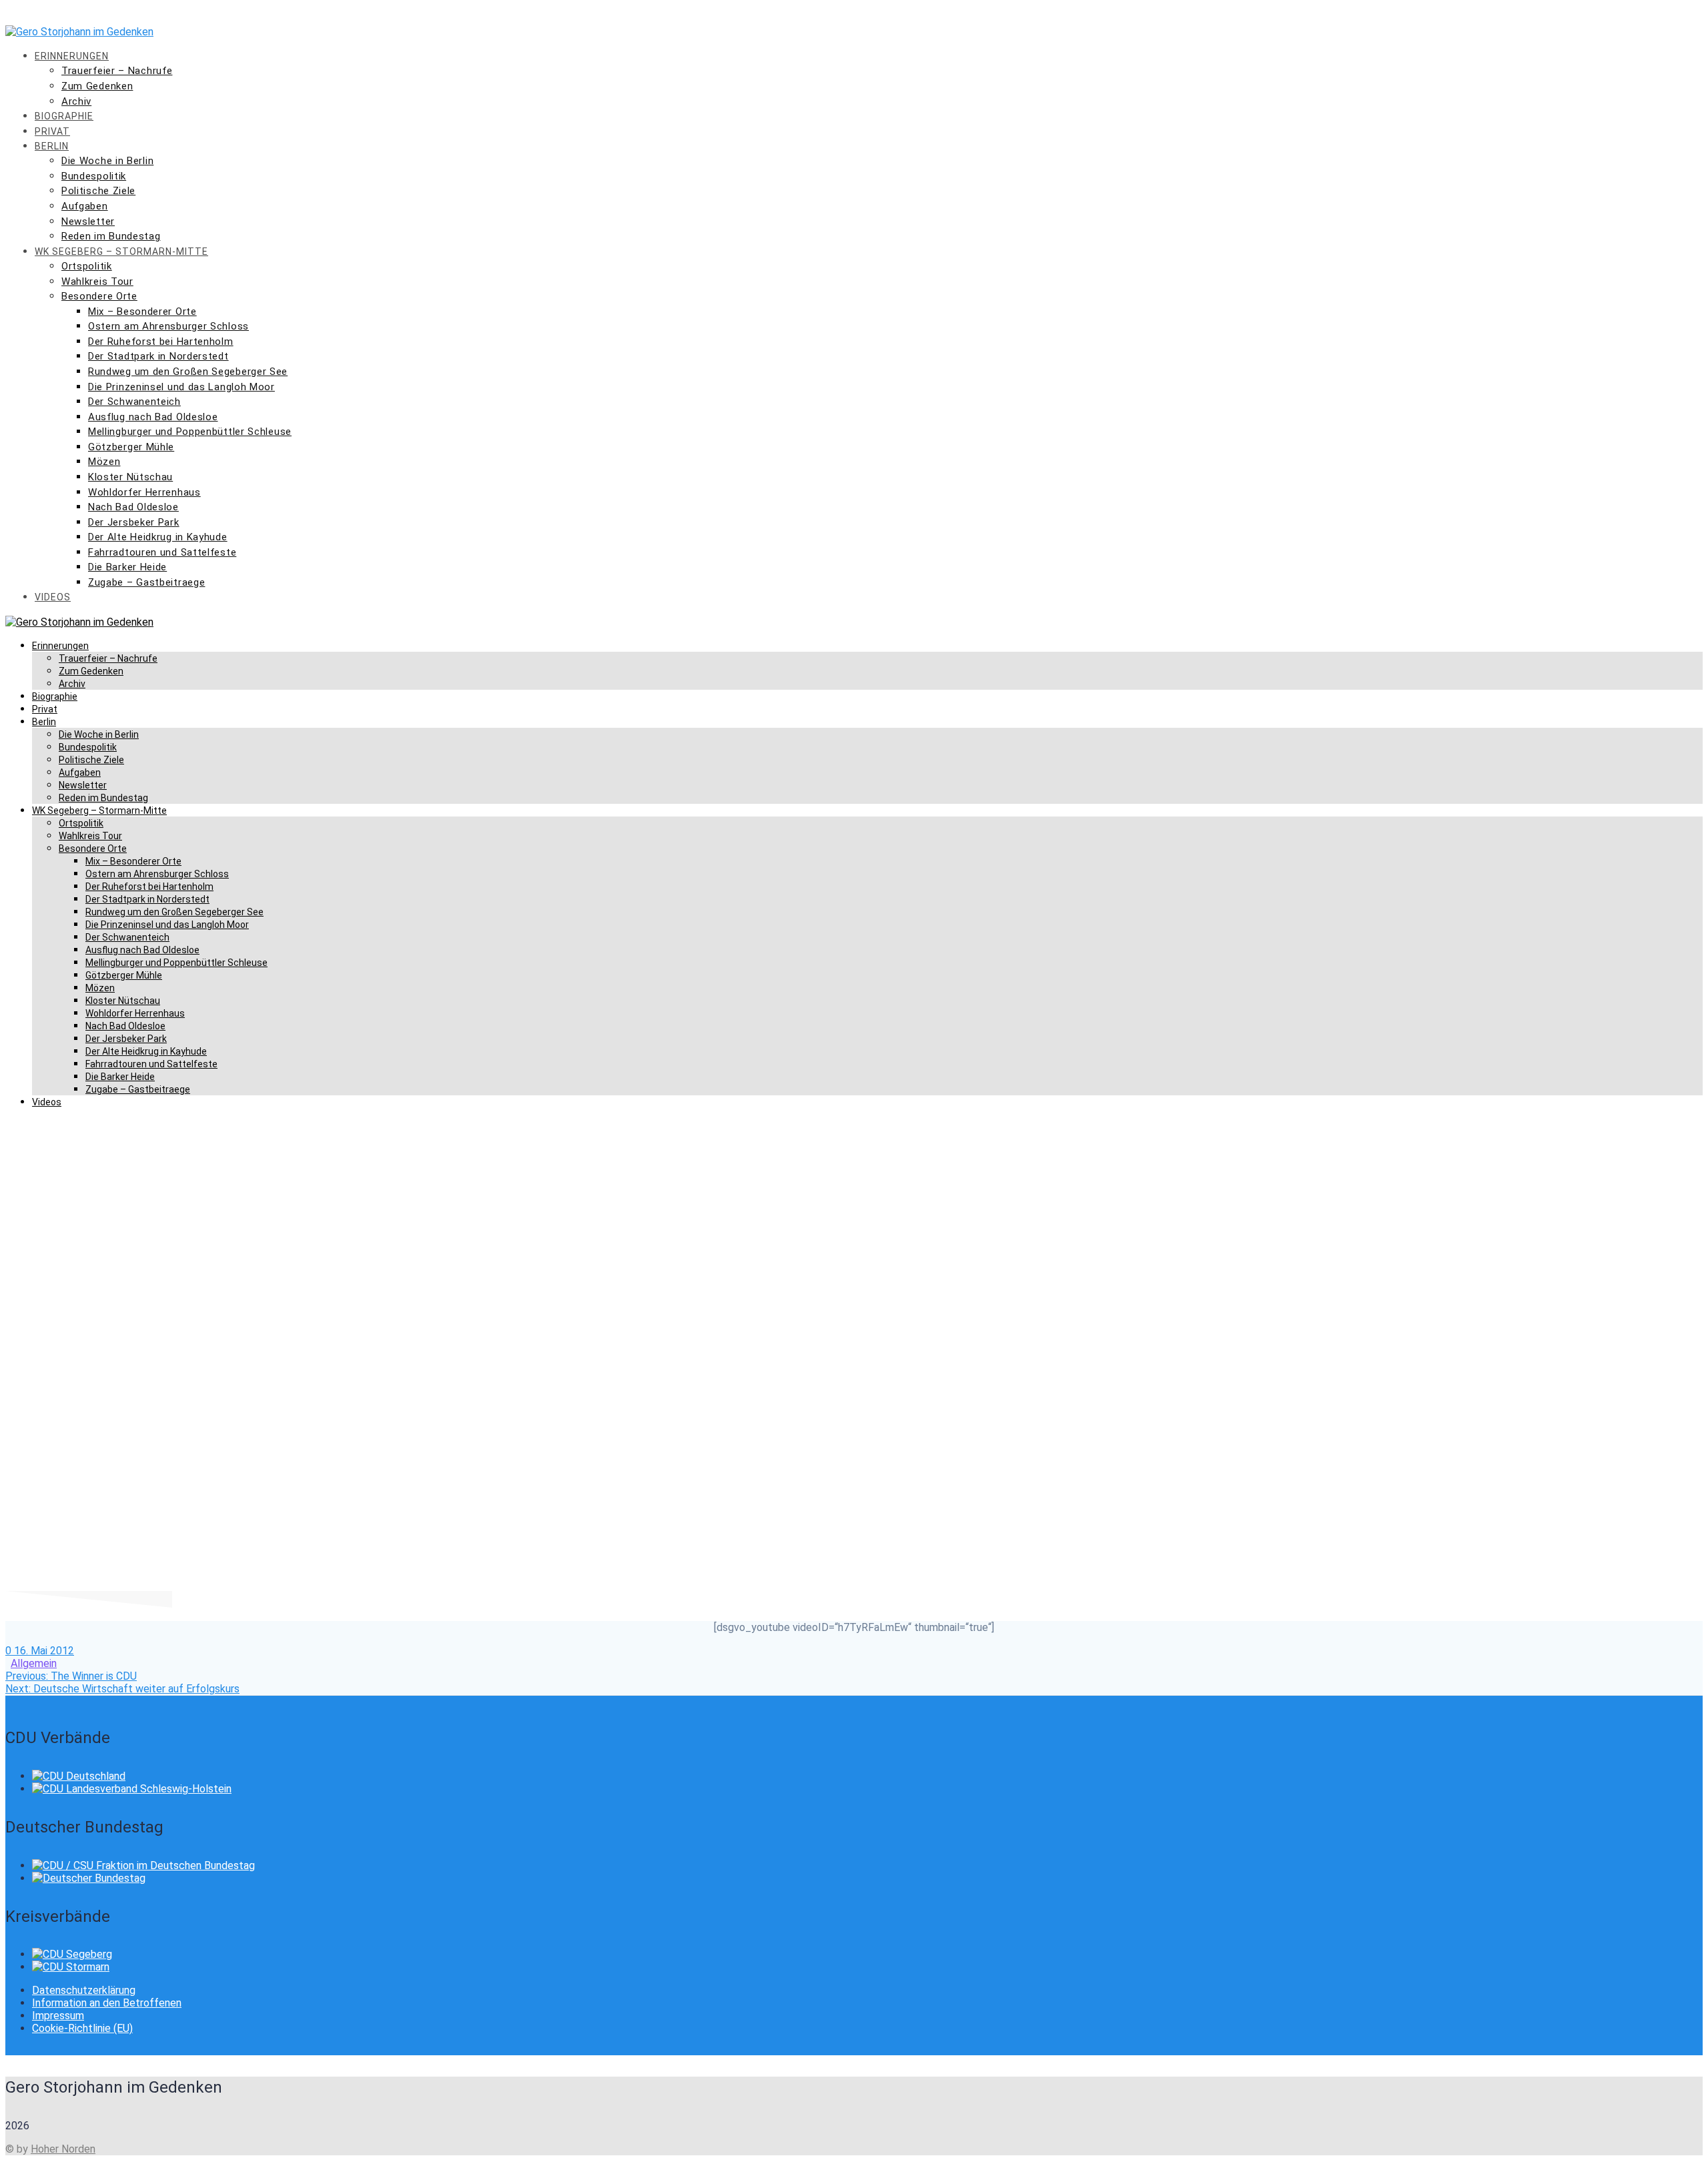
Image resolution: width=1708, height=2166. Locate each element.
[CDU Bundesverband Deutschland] (79, 1776)
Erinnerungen (72, 56)
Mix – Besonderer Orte (142, 312)
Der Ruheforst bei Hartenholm (161, 342)
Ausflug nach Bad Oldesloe (153, 417)
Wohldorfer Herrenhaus (144, 492)
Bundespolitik (94, 176)
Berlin (52, 146)
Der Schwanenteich (134, 402)
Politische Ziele (98, 191)
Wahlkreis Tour (97, 282)
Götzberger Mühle (131, 447)
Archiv (76, 101)
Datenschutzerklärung (84, 1990)
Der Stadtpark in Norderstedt (158, 356)
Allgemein (34, 1663)
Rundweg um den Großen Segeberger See (188, 372)
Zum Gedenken (97, 86)
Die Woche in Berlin (107, 161)
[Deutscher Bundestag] (89, 1878)
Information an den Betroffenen (107, 2003)
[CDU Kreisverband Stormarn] (71, 1967)
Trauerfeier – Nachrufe (117, 71)
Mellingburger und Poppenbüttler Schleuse (190, 432)
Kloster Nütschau (130, 477)
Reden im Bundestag (111, 236)
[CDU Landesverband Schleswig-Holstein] (132, 1789)
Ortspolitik (87, 266)
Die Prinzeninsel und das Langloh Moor (181, 387)
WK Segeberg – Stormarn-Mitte (121, 251)
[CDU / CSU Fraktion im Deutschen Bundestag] (143, 1865)
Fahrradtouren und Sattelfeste (162, 552)
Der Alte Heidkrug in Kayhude (158, 537)
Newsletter (88, 221)
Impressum (58, 2016)
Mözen (104, 462)
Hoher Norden (63, 2149)
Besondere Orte (99, 296)
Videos (53, 597)
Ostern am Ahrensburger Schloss (168, 326)
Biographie (64, 116)
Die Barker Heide (127, 567)
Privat (52, 131)
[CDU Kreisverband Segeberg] (72, 1954)
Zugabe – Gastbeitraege (146, 582)
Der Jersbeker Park (134, 522)
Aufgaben (85, 206)
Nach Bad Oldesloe (133, 507)
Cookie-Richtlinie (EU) (82, 2028)
